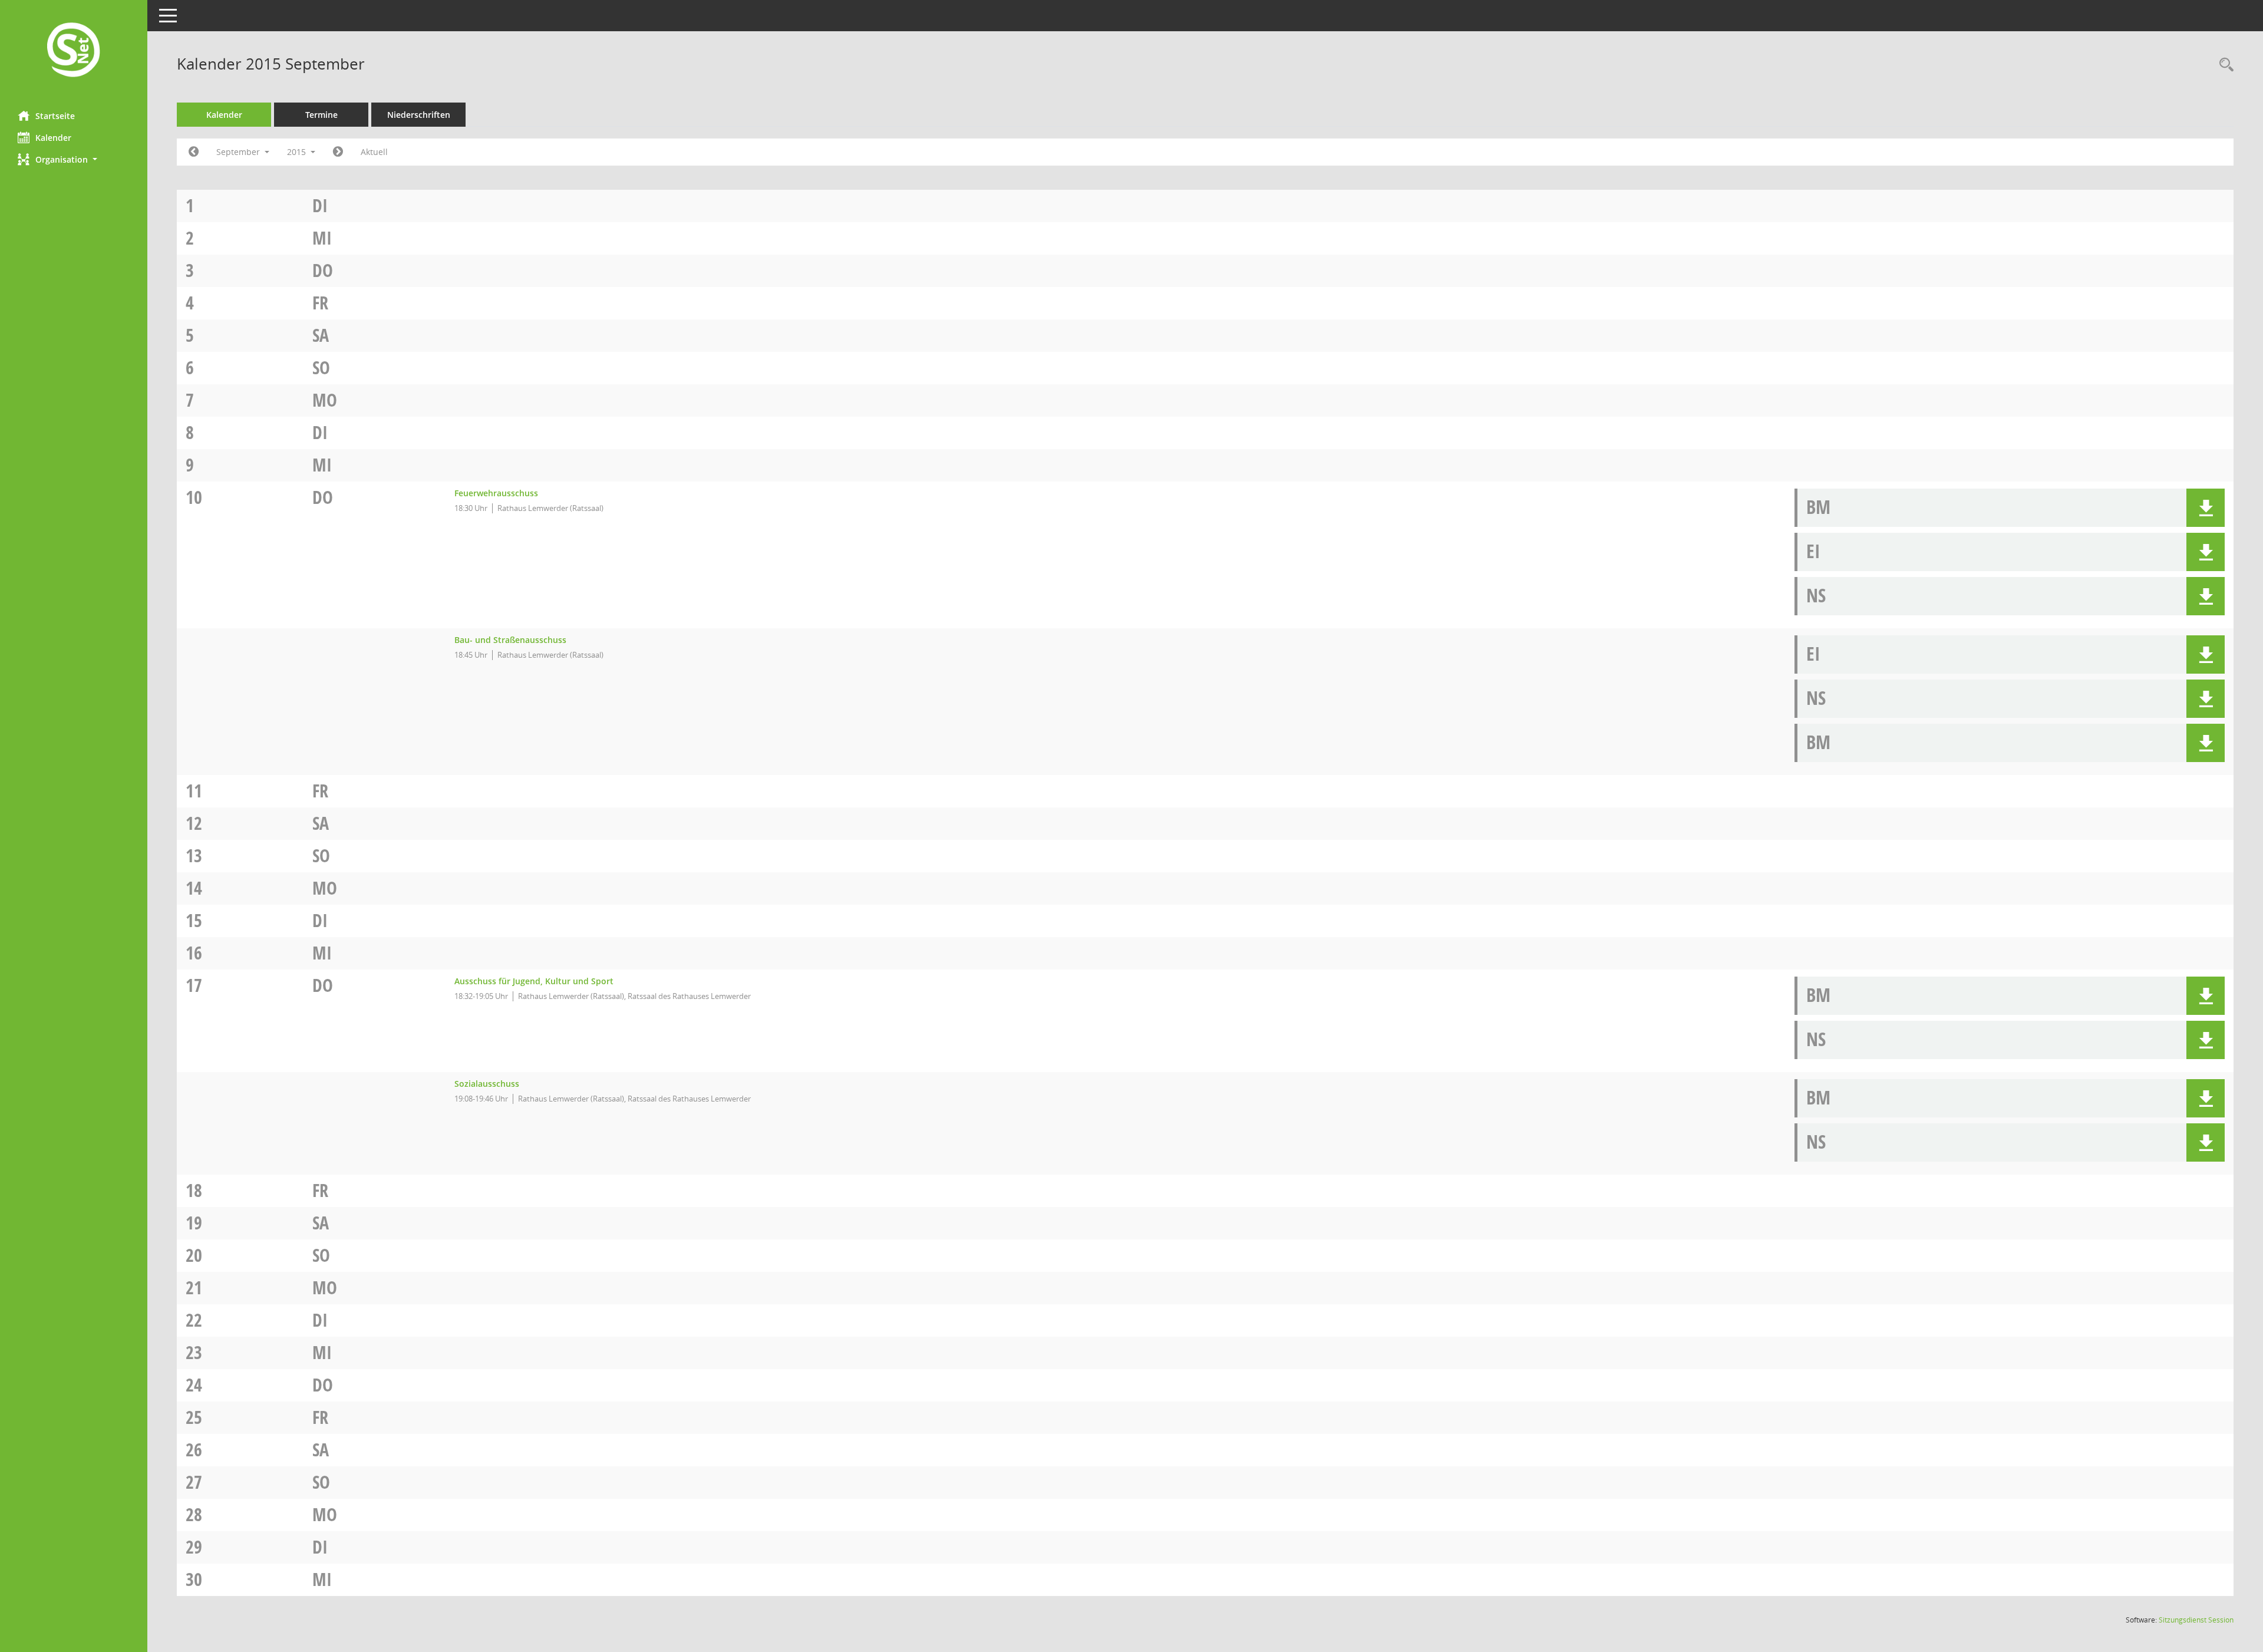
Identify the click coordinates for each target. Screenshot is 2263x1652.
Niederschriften (419, 115)
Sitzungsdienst (2196, 1620)
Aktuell (374, 152)
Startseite (55, 116)
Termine (321, 115)
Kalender (53, 138)
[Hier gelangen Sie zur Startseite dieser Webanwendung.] (74, 51)
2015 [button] (298, 152)
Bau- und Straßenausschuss (510, 640)
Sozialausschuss (487, 1084)
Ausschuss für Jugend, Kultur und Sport (534, 981)
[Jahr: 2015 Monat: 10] (338, 152)
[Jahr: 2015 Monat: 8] (194, 152)
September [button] (239, 152)
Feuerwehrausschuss (496, 493)
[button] (74, 159)
